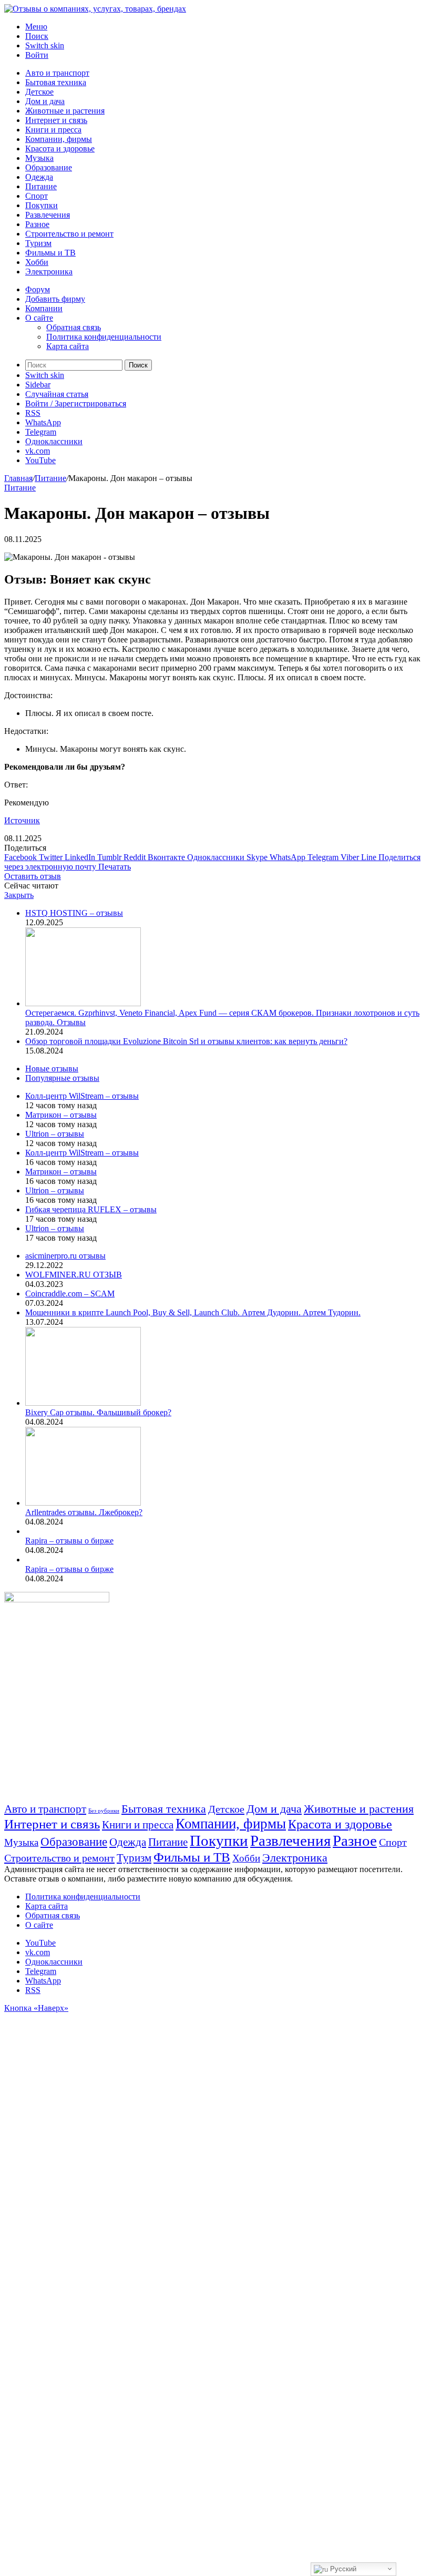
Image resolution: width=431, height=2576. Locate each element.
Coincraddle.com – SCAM (70, 1294)
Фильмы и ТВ (50, 253)
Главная (18, 478)
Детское (39, 92)
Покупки (42, 205)
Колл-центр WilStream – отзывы (82, 1096)
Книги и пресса (53, 130)
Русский (342, 2569)
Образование (49, 167)
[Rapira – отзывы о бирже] (27, 1531)
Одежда (39, 177)
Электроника (49, 272)
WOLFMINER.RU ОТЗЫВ (74, 1275)
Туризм (38, 243)
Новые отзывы (52, 1069)
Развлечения (48, 215)
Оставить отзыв (33, 876)
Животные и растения (65, 111)
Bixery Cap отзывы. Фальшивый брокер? (98, 1412)
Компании (44, 308)
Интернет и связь (56, 120)
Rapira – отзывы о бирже (69, 1541)
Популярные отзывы (62, 1078)
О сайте (39, 318)
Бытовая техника (56, 82)
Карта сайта (68, 346)
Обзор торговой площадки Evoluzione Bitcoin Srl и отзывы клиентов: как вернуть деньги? (186, 1041)
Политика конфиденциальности (104, 337)
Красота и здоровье (60, 149)
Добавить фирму (55, 299)
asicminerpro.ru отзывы (65, 1256)
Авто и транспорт (57, 73)
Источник (22, 820)
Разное (37, 224)
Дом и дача (45, 101)
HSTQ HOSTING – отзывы (74, 913)
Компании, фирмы (59, 139)
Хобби (37, 262)
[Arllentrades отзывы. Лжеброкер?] (83, 1503)
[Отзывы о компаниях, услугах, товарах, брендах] (95, 9)
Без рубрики (104, 1811)
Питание (41, 186)
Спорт (37, 196)
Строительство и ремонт (69, 234)
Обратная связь (74, 327)
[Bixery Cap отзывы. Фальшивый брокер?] (83, 1403)
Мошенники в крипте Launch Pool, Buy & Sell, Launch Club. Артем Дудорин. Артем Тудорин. (193, 1312)
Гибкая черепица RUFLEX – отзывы (91, 1209)
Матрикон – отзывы (61, 1115)
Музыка (39, 158)
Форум (38, 289)
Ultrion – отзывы (55, 1134)
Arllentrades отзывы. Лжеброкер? (84, 1512)
